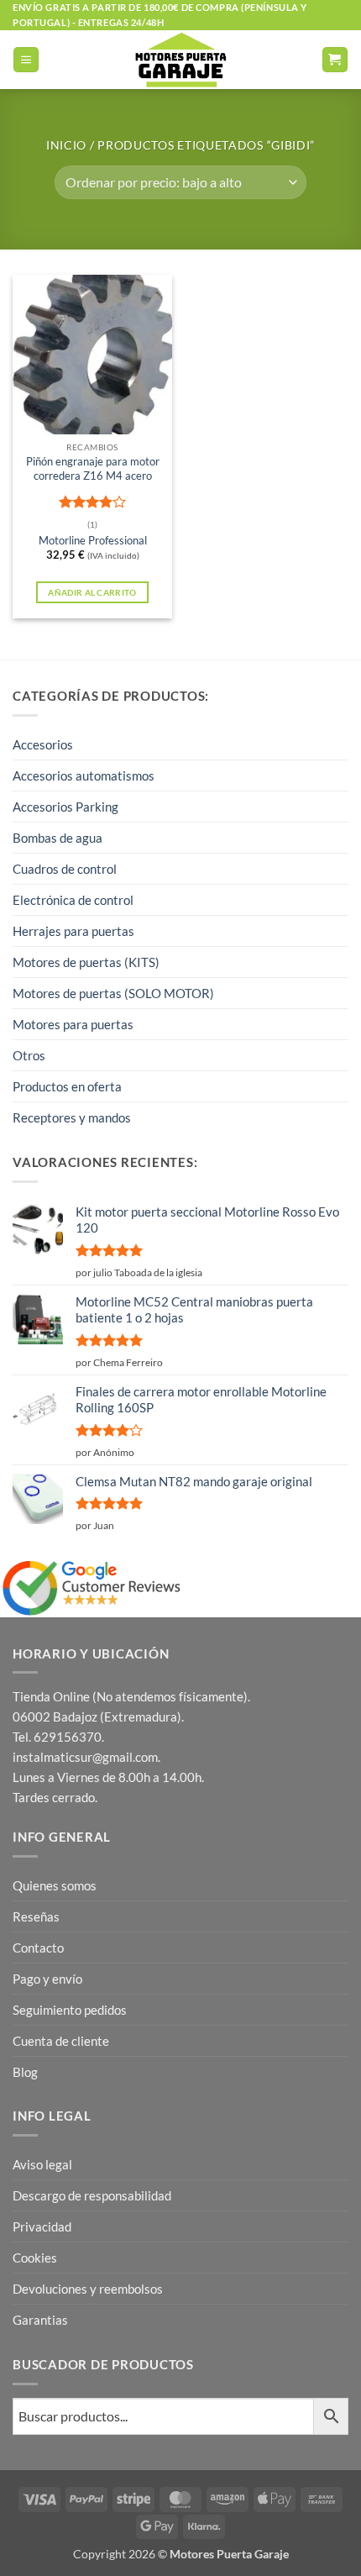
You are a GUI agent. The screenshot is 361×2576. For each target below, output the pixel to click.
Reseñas (36, 1916)
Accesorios (43, 744)
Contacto (38, 1948)
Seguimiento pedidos (70, 2010)
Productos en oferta (67, 1086)
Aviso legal (42, 2164)
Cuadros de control (65, 869)
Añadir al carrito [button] (92, 592)
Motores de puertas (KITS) (86, 962)
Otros (29, 1055)
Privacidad (42, 2226)
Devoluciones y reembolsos (88, 2289)
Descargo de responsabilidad (92, 2195)
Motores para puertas (73, 1024)
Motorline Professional (93, 540)
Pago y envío (47, 1979)
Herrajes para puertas (73, 931)
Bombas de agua (58, 838)
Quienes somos (55, 1885)
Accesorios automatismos (84, 775)
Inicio (66, 145)
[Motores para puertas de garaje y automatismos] (180, 60)
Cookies (35, 2258)
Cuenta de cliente (61, 2041)
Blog (25, 2072)
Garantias (40, 2320)
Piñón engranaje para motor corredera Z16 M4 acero (93, 468)
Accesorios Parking (65, 807)
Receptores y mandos (72, 1117)
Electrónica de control (73, 900)
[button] (26, 60)
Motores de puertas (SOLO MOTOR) (113, 993)
